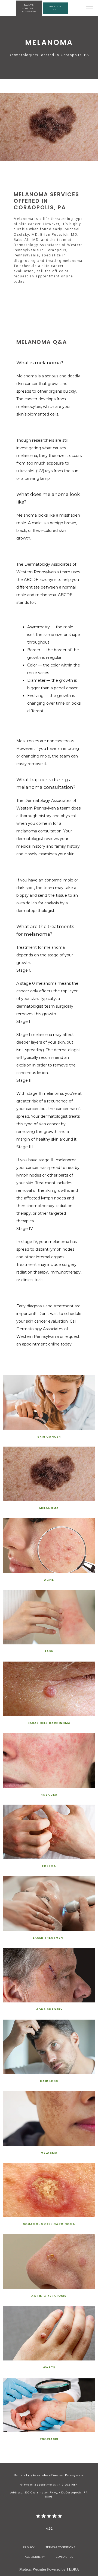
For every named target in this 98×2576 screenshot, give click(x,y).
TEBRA (73, 2569)
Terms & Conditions (60, 2547)
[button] (90, 9)
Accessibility (35, 2557)
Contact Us (65, 2557)
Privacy (29, 2547)
